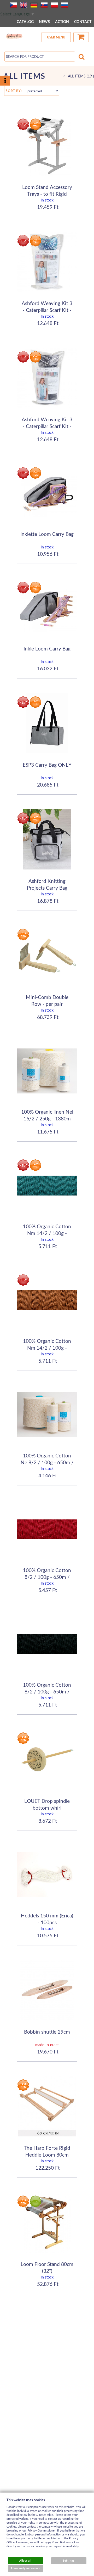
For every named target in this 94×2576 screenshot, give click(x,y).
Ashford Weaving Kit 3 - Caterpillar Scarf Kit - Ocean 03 (47, 310)
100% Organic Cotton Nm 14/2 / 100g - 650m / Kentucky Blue (47, 1233)
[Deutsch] (34, 5)
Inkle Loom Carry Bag (47, 649)
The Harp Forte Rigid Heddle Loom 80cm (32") (47, 2154)
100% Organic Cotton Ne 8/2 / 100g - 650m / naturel (47, 1462)
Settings (69, 2561)
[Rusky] (64, 5)
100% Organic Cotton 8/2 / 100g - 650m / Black (47, 1691)
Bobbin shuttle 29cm (47, 2032)
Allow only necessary (25, 2568)
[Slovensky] (44, 5)
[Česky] (13, 5)
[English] (23, 5)
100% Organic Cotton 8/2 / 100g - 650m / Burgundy (47, 1577)
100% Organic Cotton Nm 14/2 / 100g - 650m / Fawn (47, 1348)
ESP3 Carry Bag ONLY (47, 765)
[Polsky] (54, 5)
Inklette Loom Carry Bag (47, 534)
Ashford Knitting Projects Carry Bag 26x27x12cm (47, 888)
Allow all (25, 2561)
